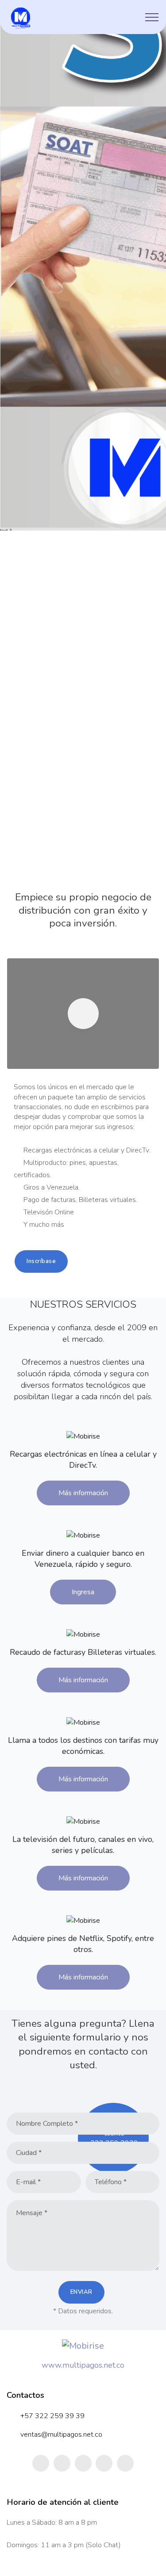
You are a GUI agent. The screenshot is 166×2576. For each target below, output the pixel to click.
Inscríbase (41, 1261)
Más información (83, 1493)
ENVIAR (81, 2292)
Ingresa (83, 1592)
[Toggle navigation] (152, 17)
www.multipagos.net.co (83, 2365)
